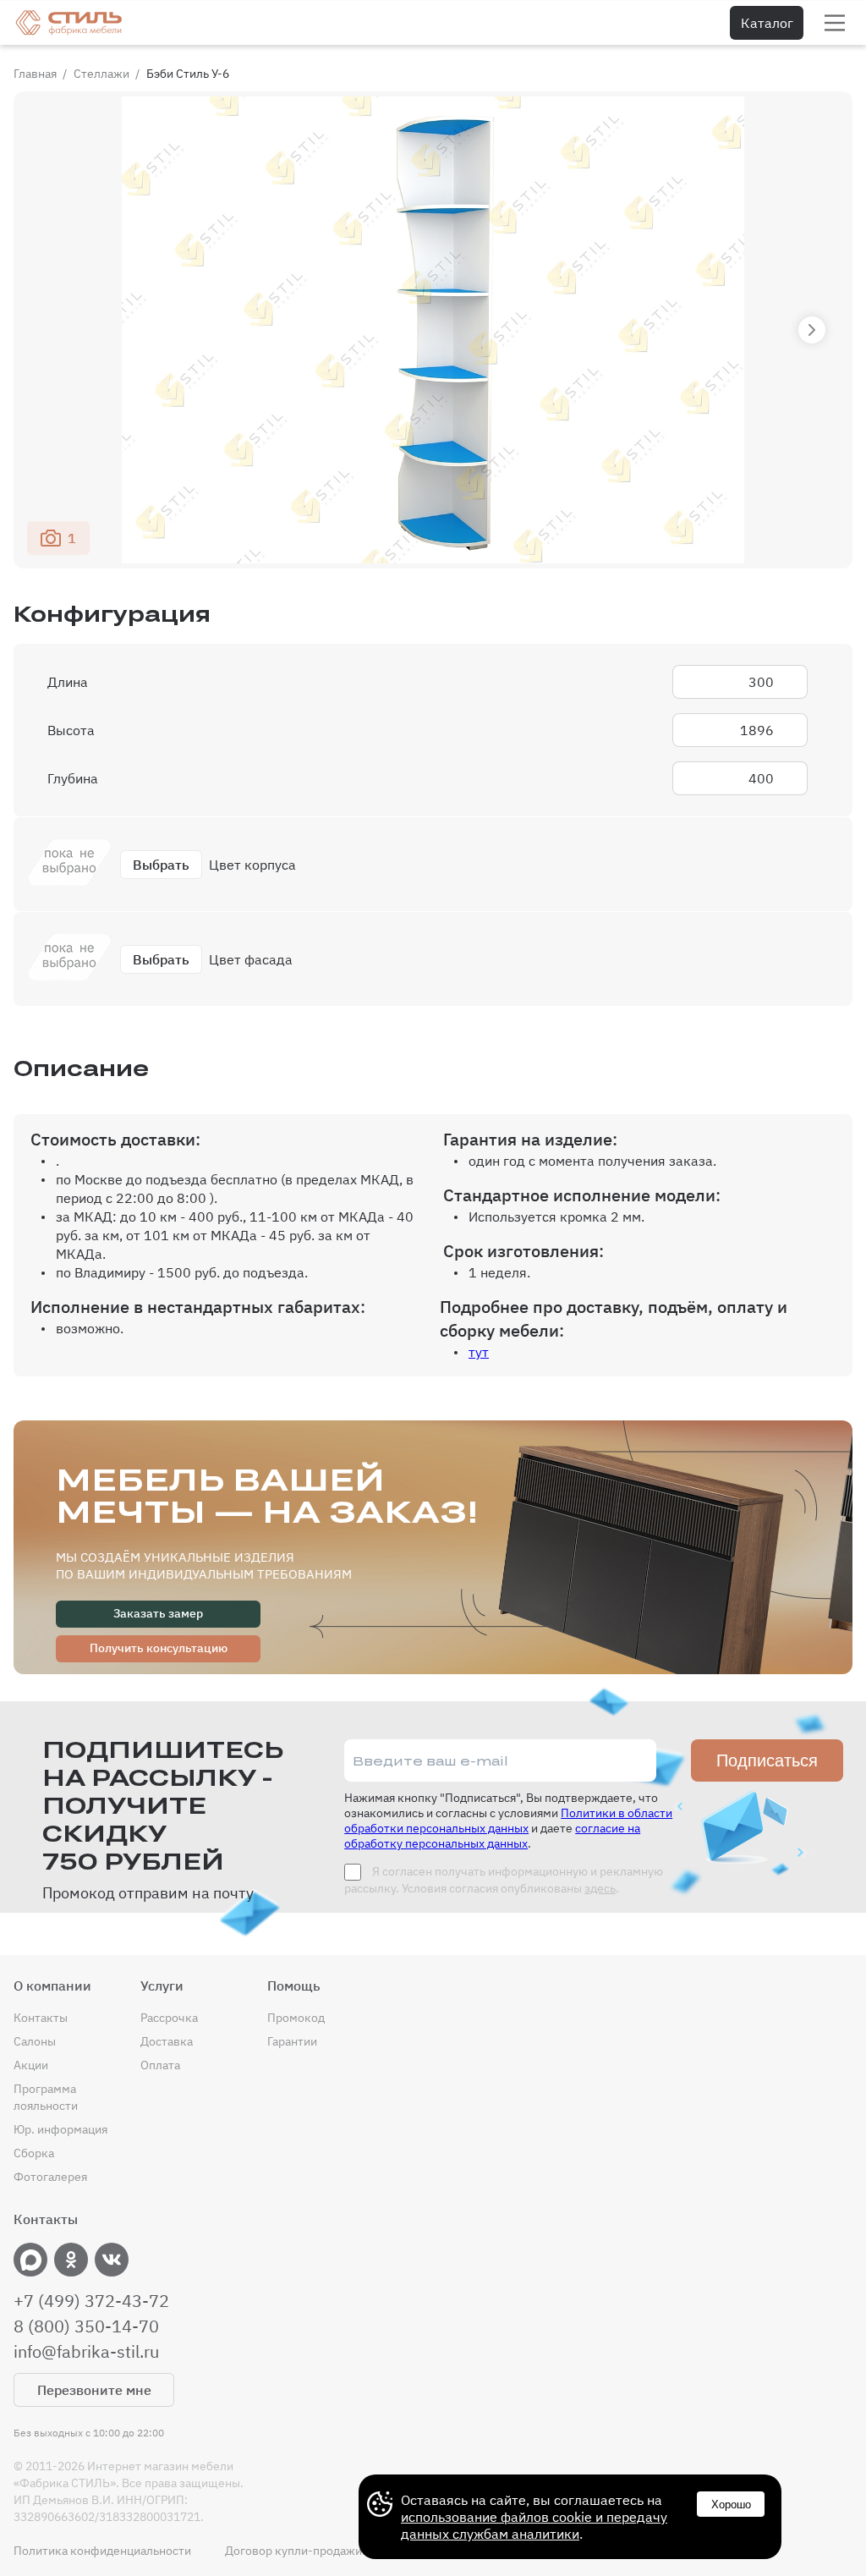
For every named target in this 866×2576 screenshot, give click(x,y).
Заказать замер (158, 1613)
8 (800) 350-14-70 (86, 2326)
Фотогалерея (50, 2177)
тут (479, 1352)
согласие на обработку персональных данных (492, 1836)
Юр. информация (60, 2129)
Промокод (296, 2018)
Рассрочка (169, 2018)
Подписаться (767, 1760)
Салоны (35, 2041)
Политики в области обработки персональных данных (508, 1821)
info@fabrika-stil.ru (86, 2352)
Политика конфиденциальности (102, 2551)
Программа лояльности (46, 2097)
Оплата (160, 2065)
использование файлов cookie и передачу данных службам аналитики (534, 2525)
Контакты (41, 2018)
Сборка (34, 2153)
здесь (600, 1888)
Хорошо (731, 2505)
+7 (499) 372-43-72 (91, 2301)
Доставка (167, 2041)
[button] (812, 330)
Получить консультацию (159, 1648)
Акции (31, 2065)
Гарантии (292, 2041)
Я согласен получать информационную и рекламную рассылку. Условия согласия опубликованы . (504, 1880)
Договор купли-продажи (293, 2551)
